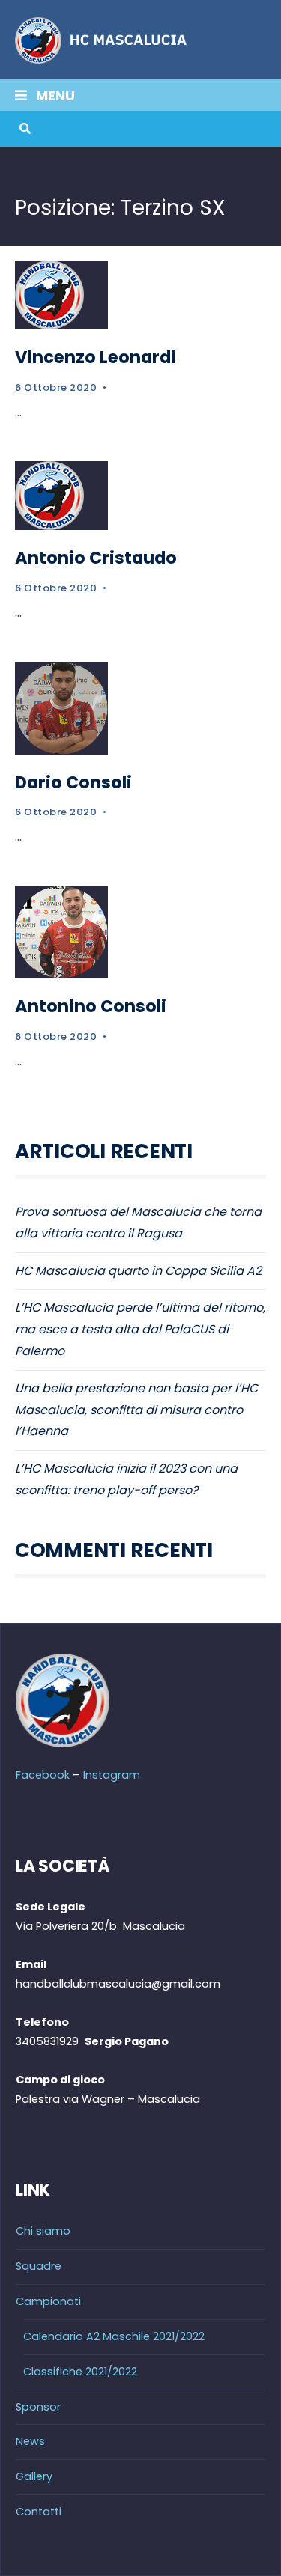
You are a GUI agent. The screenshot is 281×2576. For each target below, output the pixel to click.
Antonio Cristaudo (96, 558)
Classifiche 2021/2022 (80, 2372)
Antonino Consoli (91, 1006)
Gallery (34, 2476)
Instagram (112, 1775)
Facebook (43, 1775)
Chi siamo (43, 2231)
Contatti (39, 2512)
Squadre (39, 2266)
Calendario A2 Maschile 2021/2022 (114, 2336)
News (30, 2441)
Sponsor (38, 2407)
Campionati (48, 2301)
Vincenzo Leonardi (96, 357)
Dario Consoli (73, 782)
